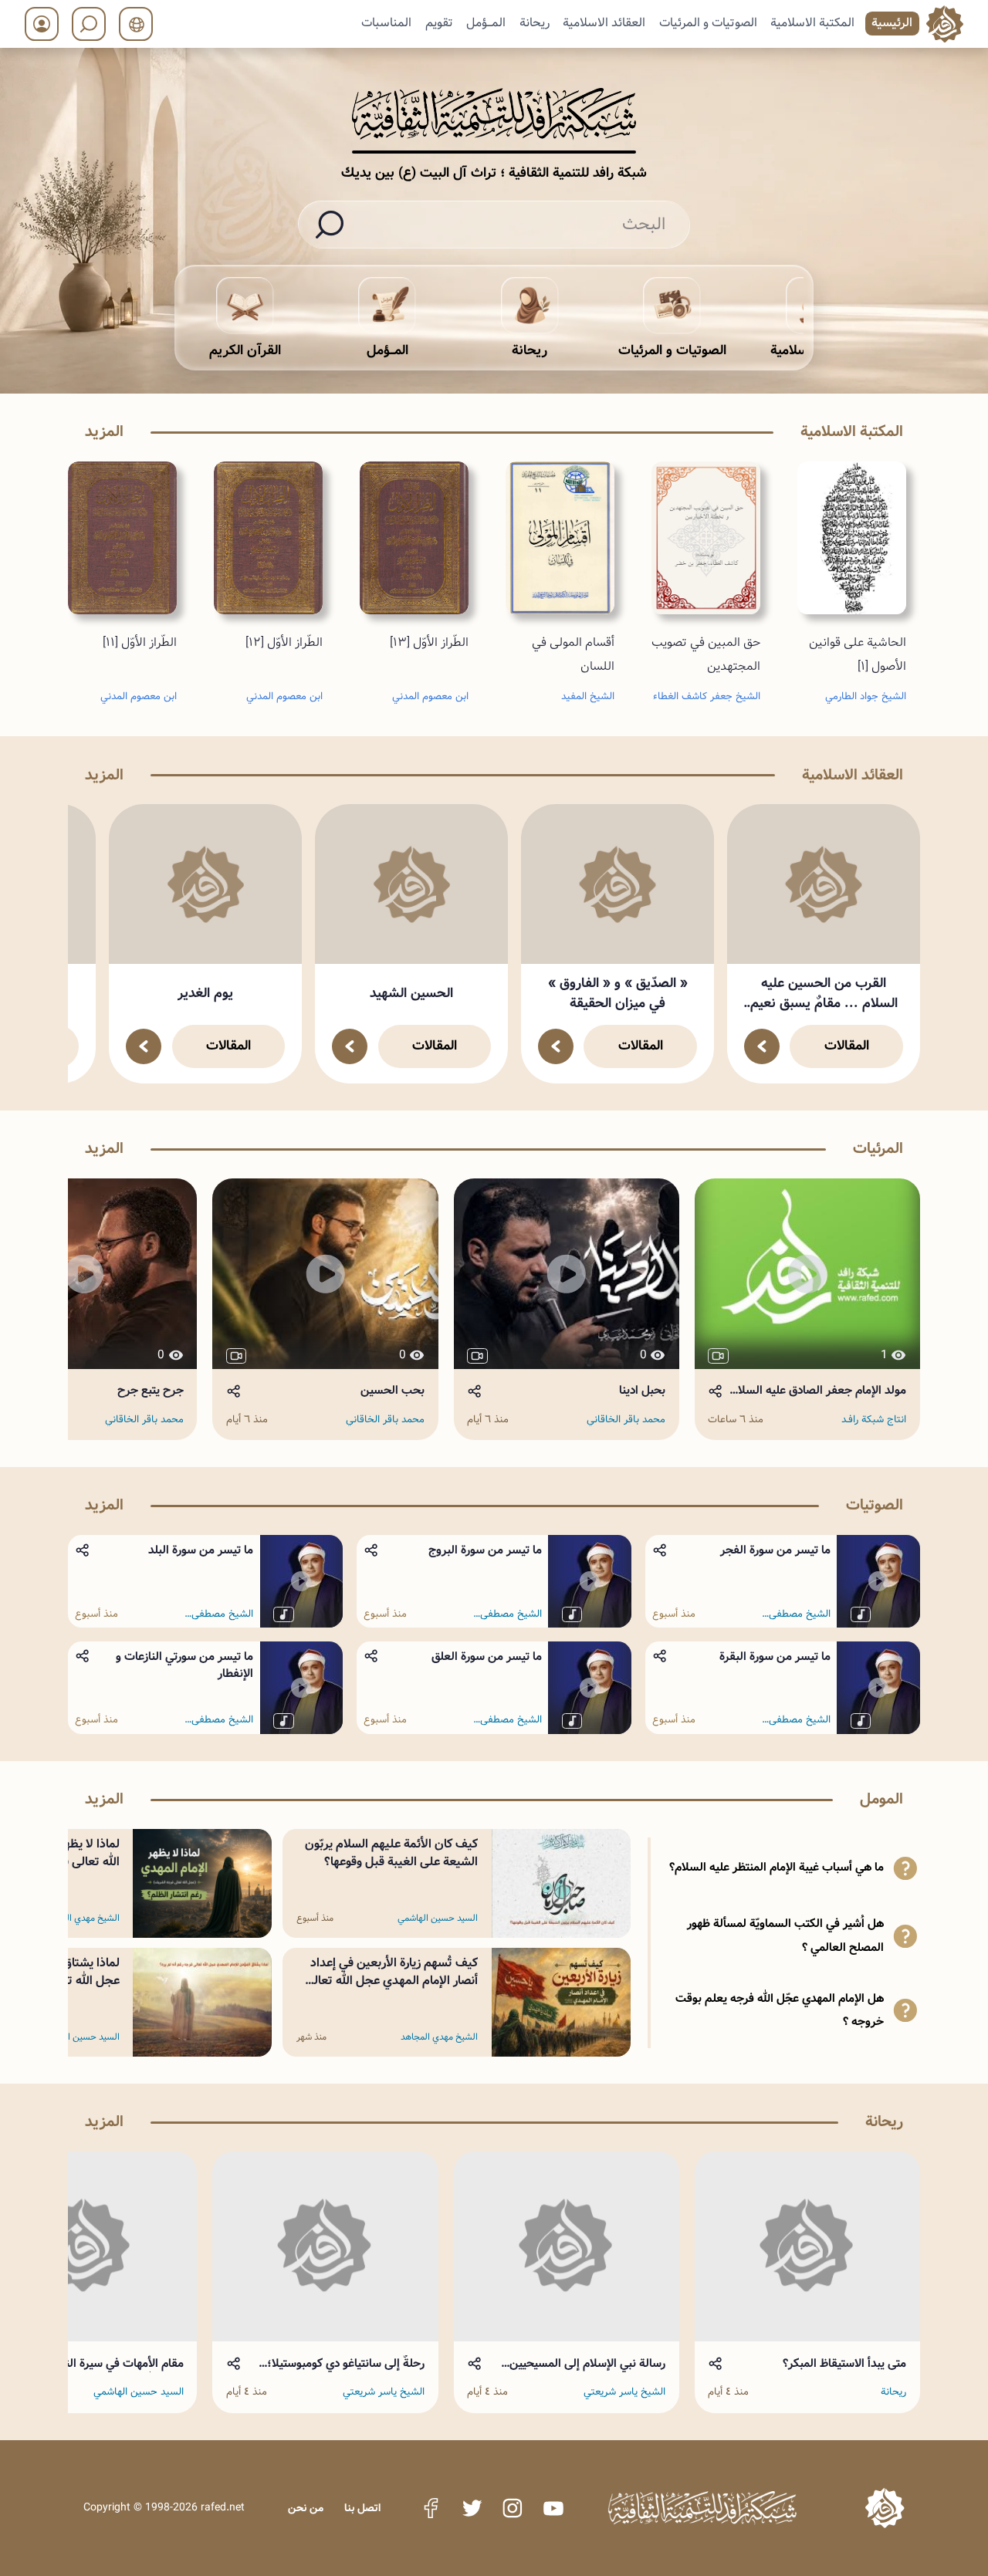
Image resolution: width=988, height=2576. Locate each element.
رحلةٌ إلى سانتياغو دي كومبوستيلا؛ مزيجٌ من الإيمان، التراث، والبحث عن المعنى (337, 2364)
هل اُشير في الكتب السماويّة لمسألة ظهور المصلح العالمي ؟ (785, 1936)
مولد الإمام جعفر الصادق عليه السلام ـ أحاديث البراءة (816, 1391)
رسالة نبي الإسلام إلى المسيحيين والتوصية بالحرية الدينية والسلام (587, 2364)
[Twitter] (472, 2508)
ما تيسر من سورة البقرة (775, 1657)
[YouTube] (553, 2508)
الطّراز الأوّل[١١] (140, 642)
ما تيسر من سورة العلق (487, 1657)
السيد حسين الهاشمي (438, 1918)
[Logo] (885, 2508)
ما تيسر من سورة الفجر (775, 1550)
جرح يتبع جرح (151, 1391)
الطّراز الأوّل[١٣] (429, 642)
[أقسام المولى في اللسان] (560, 538)
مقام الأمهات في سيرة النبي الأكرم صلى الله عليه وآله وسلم (103, 2364)
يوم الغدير (205, 994)
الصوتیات (875, 1505)
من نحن (306, 2508)
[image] (824, 884)
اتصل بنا (362, 2508)
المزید (104, 432)
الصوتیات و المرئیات (708, 23)
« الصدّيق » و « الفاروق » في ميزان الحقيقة (618, 994)
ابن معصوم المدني (430, 696)
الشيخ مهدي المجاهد (439, 2037)
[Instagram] (513, 2508)
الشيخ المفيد (588, 696)
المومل (881, 1799)
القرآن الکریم (245, 351)
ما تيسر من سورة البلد (201, 1550)
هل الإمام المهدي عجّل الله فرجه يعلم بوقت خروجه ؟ (780, 2011)
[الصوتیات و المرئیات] (672, 306)
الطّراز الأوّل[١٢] (284, 642)
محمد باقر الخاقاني (626, 1420)
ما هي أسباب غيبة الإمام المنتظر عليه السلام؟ (777, 1868)
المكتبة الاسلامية (812, 23)
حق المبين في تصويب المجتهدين (706, 654)
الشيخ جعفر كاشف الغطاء (707, 696)
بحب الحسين (392, 1391)
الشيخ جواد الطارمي (866, 696)
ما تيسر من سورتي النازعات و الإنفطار (184, 1665)
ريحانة (535, 23)
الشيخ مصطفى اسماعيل (800, 1614)
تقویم (439, 23)
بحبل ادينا (642, 1391)
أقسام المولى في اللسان (573, 654)
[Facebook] (431, 2508)
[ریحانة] (530, 306)
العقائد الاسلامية (604, 23)
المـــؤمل (486, 23)
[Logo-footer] (702, 2508)
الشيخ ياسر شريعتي (624, 2392)
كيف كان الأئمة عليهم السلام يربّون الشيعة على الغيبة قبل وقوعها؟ (391, 1853)
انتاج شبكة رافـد (874, 1420)
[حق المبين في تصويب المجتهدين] (706, 538)
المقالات (847, 1046)
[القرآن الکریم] (245, 306)
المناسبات (386, 23)
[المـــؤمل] (387, 306)
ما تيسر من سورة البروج (485, 1550)
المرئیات (878, 1149)
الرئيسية (892, 23)
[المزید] (762, 1046)
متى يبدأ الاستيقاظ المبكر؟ (844, 2364)
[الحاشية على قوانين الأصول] (852, 538)
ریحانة (530, 351)
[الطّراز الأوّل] (414, 538)
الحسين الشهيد (411, 994)
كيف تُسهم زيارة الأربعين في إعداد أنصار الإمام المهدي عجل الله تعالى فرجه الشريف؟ (391, 1981)
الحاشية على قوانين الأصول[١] (858, 654)
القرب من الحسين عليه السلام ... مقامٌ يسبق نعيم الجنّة (824, 994)
